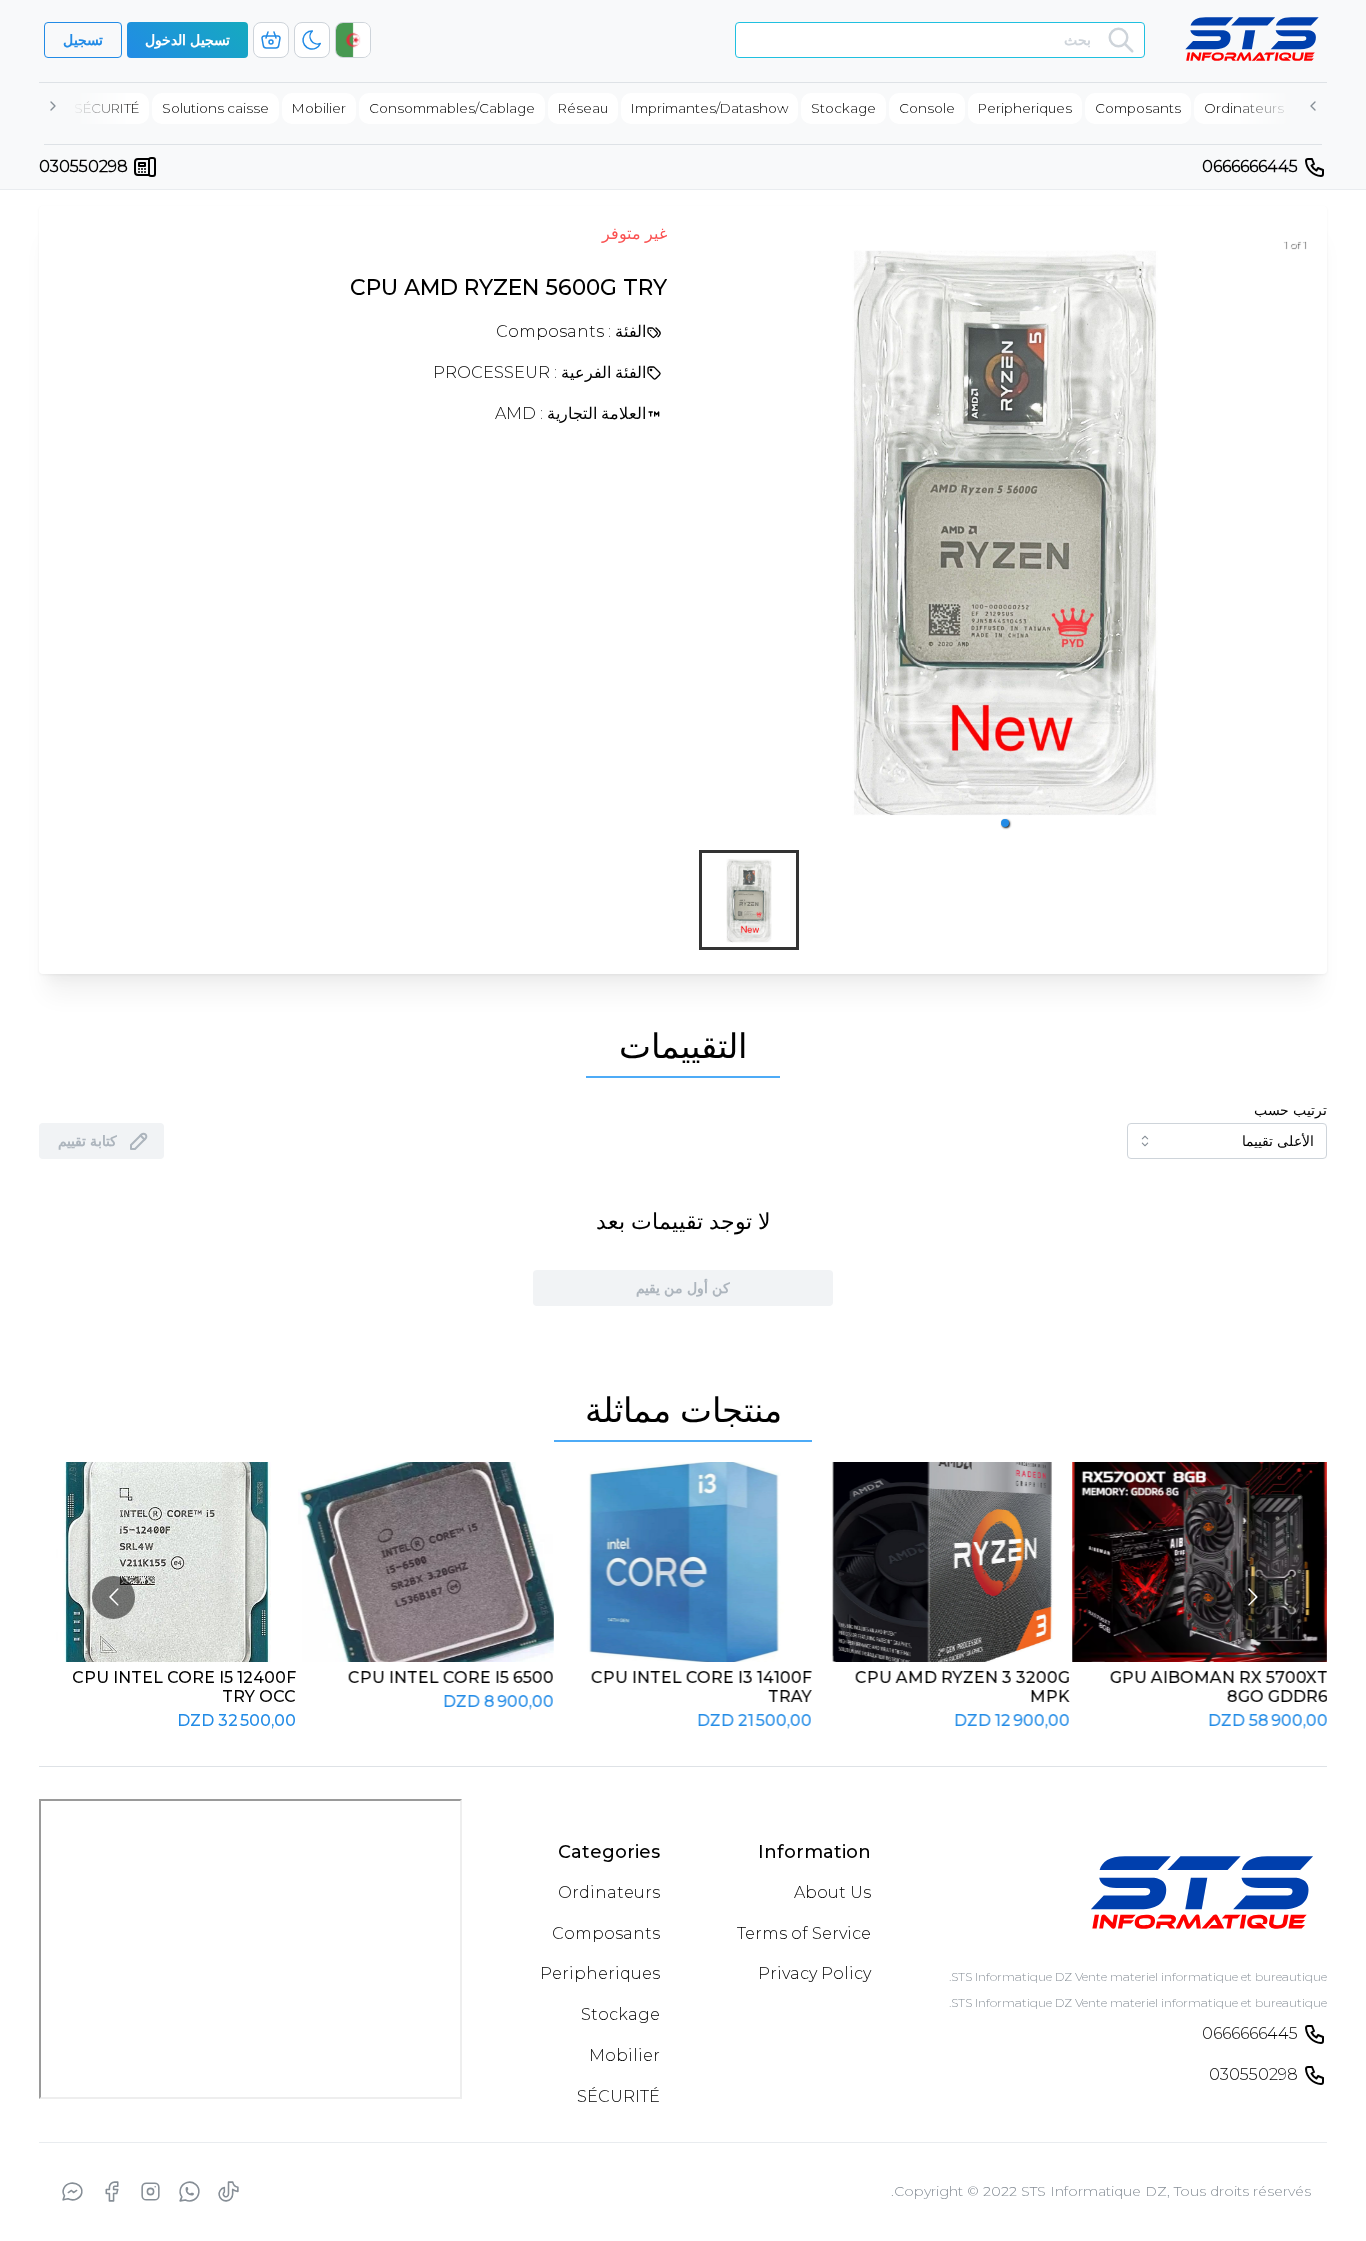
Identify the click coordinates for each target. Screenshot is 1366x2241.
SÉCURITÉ (618, 2096)
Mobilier (624, 2055)
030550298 (83, 166)
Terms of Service (804, 1933)
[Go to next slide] (1252, 1597)
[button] (1005, 823)
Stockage (620, 2014)
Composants (606, 1933)
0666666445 (1250, 166)
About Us (832, 1892)
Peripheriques (600, 1973)
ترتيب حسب (1290, 1110)
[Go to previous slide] (113, 1597)
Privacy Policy (814, 1973)
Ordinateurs (609, 1892)
